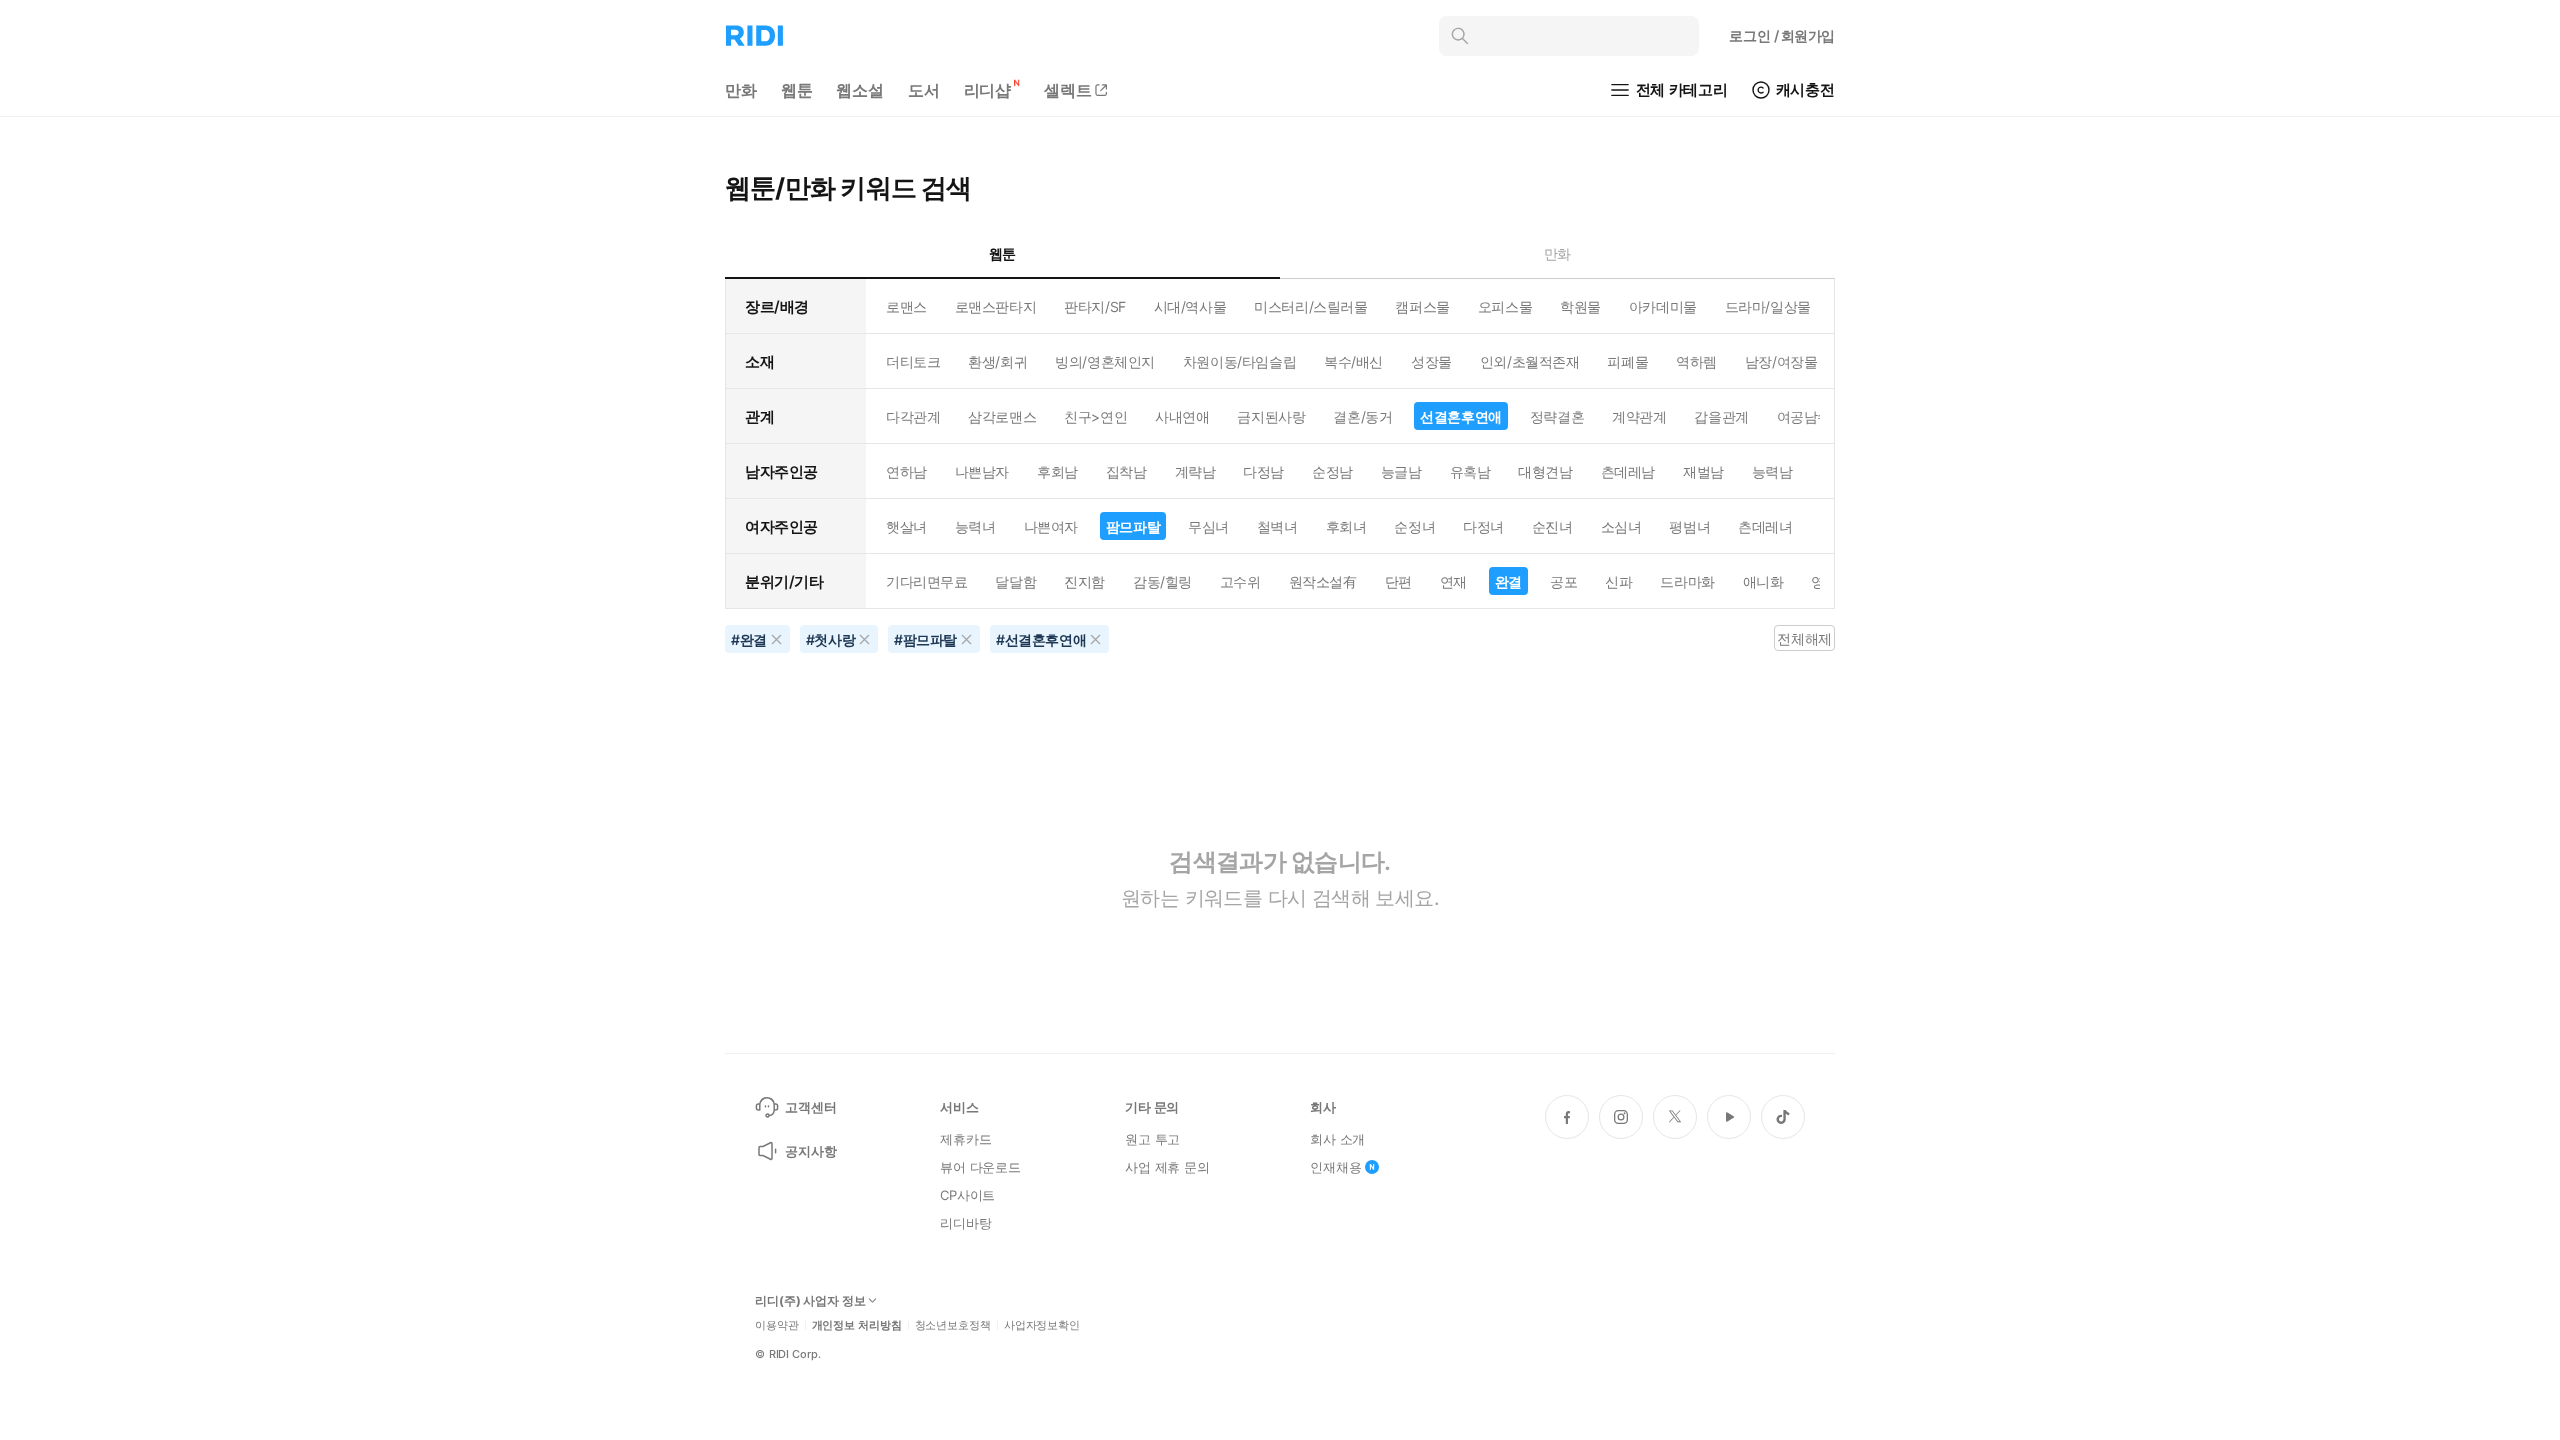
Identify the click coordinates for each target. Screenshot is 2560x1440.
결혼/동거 (1362, 416)
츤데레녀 (1765, 526)
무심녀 (1208, 526)
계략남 (1195, 471)
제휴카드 (965, 1139)
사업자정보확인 (1042, 1325)
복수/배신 (1353, 361)
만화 (741, 90)
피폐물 (1627, 361)
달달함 (1015, 581)
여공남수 (1804, 416)
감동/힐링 (1162, 581)
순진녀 (1552, 526)
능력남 (1772, 471)
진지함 (1084, 581)
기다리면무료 (926, 581)
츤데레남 (1628, 471)
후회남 (1057, 471)
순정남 (1332, 471)
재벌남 (1703, 471)
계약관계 (1639, 416)
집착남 (1126, 471)
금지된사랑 (1271, 416)
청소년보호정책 (953, 1325)
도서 (924, 90)
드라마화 (1687, 581)
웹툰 (797, 90)
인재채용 (1335, 1167)
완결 (1508, 581)
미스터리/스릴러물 (1310, 306)
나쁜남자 (982, 471)
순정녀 (1414, 526)
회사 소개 (1337, 1139)
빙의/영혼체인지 (1105, 361)
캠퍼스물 (1422, 306)
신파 (1618, 581)
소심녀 (1621, 526)
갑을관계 (1721, 416)
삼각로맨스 (1002, 416)
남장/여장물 (1781, 361)
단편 (1398, 581)
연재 (1453, 581)
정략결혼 (1557, 416)
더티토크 (913, 361)
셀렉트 (1068, 90)
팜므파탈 (1133, 526)
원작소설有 (1323, 581)
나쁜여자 (1051, 526)
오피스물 (1505, 306)
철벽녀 (1277, 526)
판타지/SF (1094, 306)
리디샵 (988, 90)
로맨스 (906, 306)
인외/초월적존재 (1530, 361)
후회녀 (1346, 526)
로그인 (1782, 35)
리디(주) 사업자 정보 (810, 1301)
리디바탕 (965, 1223)
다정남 (1263, 471)
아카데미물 (1663, 306)
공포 (1563, 581)
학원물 (1580, 306)
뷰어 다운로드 (980, 1167)
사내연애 (1182, 416)
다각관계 (913, 416)
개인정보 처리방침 (857, 1325)
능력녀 (975, 526)
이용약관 (777, 1325)
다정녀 (1483, 526)
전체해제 (1804, 638)
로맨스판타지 (995, 306)
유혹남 (1470, 471)
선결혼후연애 (1460, 416)
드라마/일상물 (1768, 306)
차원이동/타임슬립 (1239, 361)
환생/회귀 (997, 361)
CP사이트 (967, 1195)
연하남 (906, 471)
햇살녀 (906, 526)
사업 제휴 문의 (1167, 1167)
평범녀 (1689, 526)
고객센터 (810, 1107)
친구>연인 (1095, 416)
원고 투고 (1152, 1139)
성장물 (1431, 361)
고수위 (1240, 581)
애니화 (1763, 581)
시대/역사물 (1190, 306)
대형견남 (1545, 471)
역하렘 (1696, 361)
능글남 (1401, 471)
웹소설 (860, 90)
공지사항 (810, 1151)
